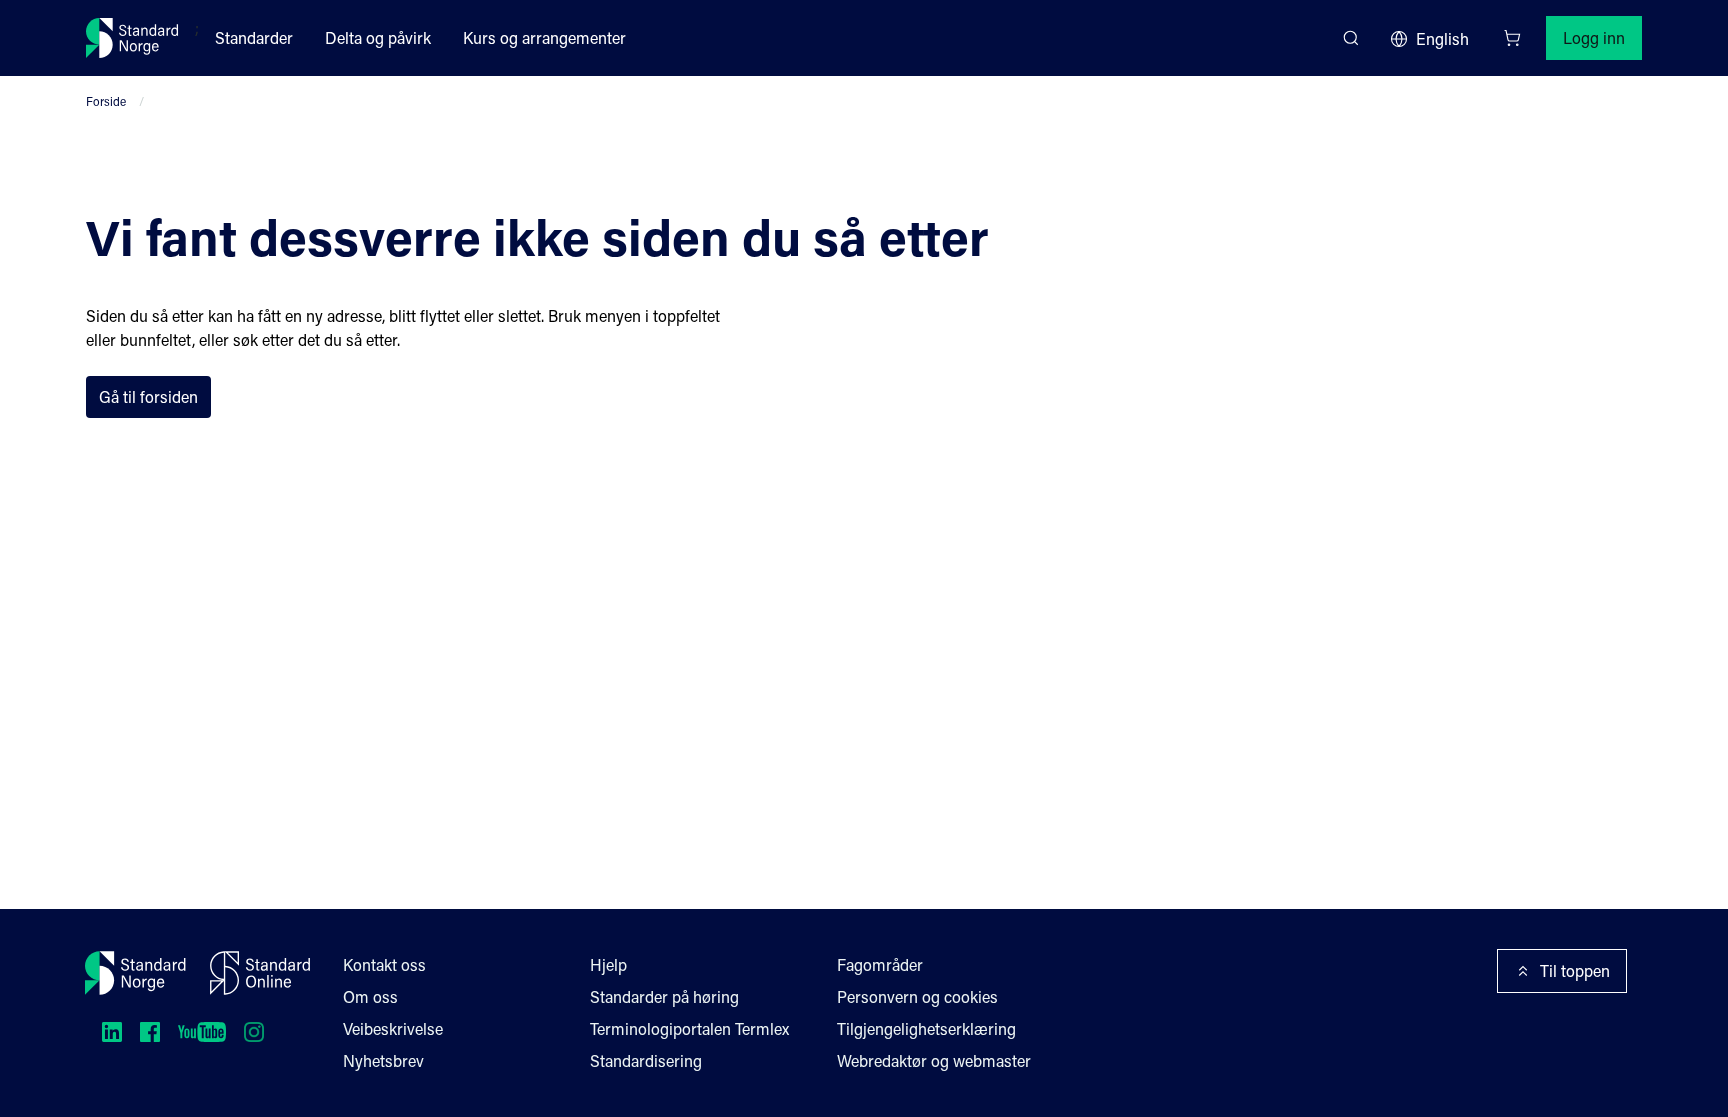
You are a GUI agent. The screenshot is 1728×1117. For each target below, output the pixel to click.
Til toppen (1575, 970)
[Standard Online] (260, 973)
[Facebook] (150, 1032)
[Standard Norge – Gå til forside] (132, 38)
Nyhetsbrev (383, 1060)
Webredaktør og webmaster (934, 1060)
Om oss (370, 996)
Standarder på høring (664, 996)
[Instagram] (254, 1032)
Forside (106, 101)
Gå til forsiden (148, 396)
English (1442, 38)
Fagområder (880, 964)
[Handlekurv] (1512, 38)
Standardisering (646, 1060)
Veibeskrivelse (393, 1028)
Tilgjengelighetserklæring (926, 1028)
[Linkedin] (112, 1032)
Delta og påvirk (378, 37)
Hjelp (608, 964)
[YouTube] (202, 1032)
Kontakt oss (384, 964)
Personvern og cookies (917, 996)
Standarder (254, 37)
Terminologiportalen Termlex (689, 1028)
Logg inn (1594, 37)
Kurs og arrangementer (544, 37)
